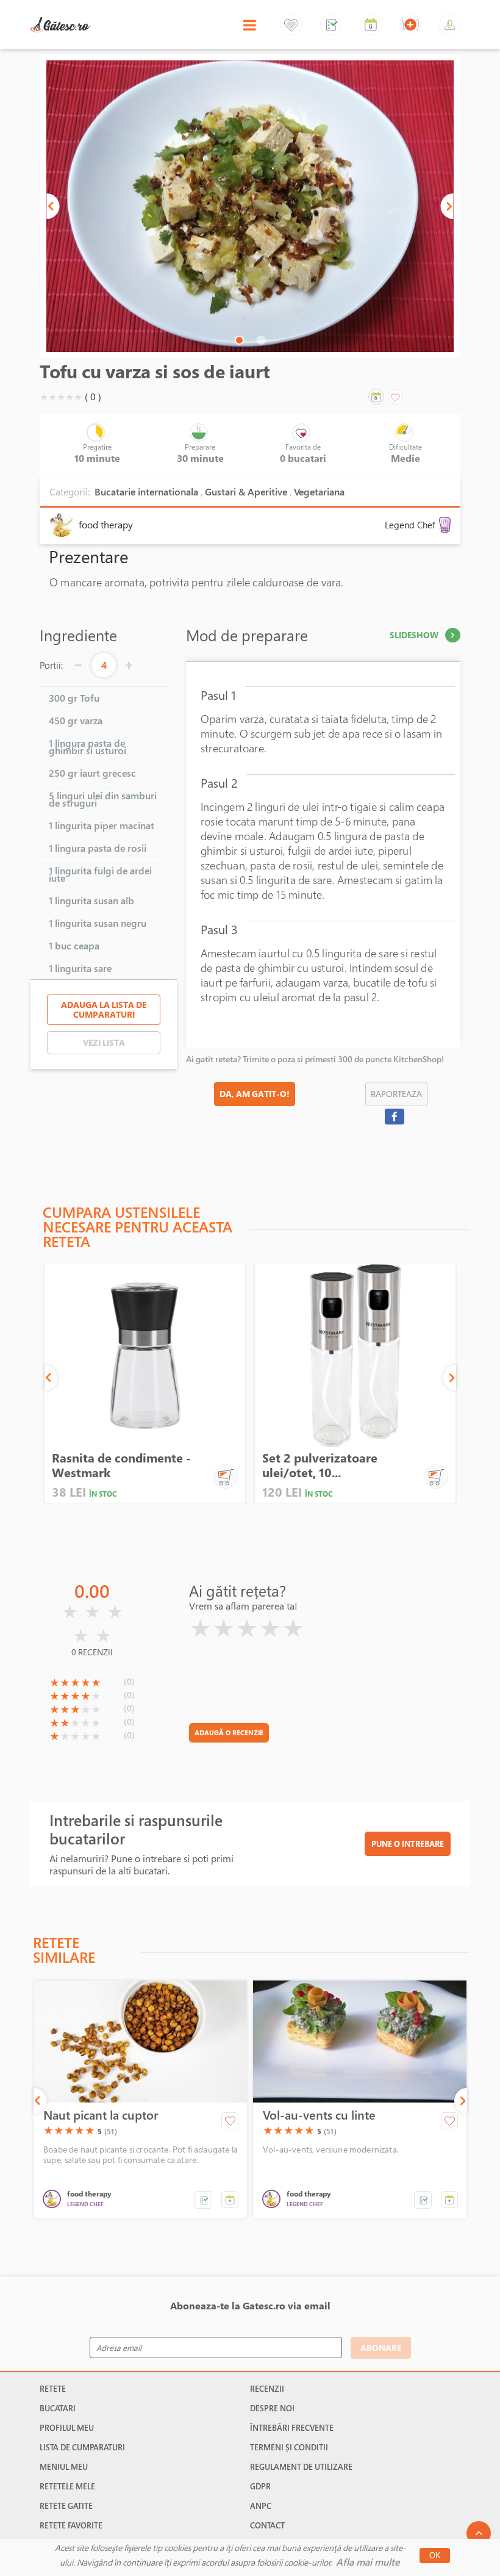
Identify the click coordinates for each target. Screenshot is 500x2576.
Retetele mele (67, 2486)
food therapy (106, 525)
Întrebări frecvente (292, 2428)
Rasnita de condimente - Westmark (121, 1465)
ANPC (261, 2506)
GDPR (260, 2486)
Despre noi (272, 2408)
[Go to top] (479, 2533)
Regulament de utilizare (301, 2467)
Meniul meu (64, 2467)
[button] (53, 206)
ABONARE (381, 2348)
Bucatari (58, 2408)
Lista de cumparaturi (82, 2447)
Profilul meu (67, 2428)
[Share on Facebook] (394, 1117)
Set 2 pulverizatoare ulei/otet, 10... (320, 1465)
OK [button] (435, 2556)
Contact (267, 2525)
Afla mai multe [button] (368, 2562)
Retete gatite (66, 2506)
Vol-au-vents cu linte (319, 2115)
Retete (53, 2389)
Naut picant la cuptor (101, 2115)
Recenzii (267, 2389)
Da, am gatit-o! (255, 1094)
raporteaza (396, 1094)
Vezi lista (104, 1042)
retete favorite (71, 2525)
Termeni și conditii (289, 2447)
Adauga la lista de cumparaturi (104, 1009)
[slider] (61, 397)
